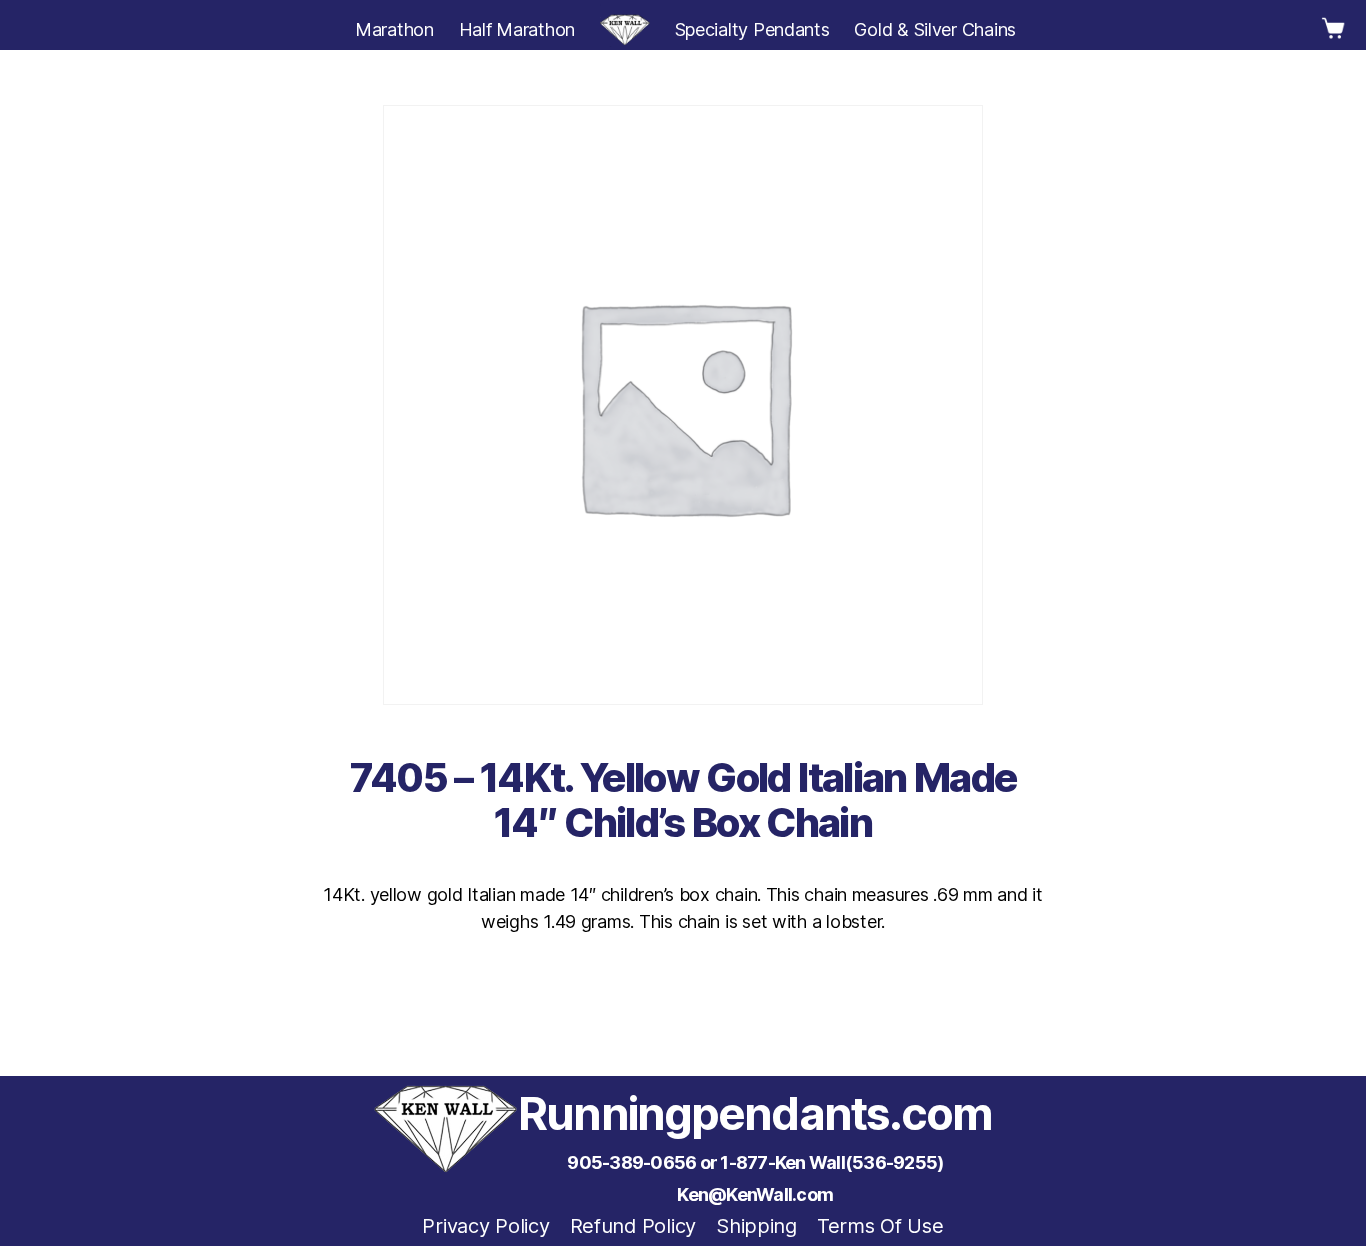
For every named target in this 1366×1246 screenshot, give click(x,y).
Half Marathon (517, 29)
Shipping (756, 1226)
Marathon (394, 29)
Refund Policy (633, 1226)
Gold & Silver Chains (935, 29)
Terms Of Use (880, 1226)
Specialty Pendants (752, 29)
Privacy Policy (485, 1226)
